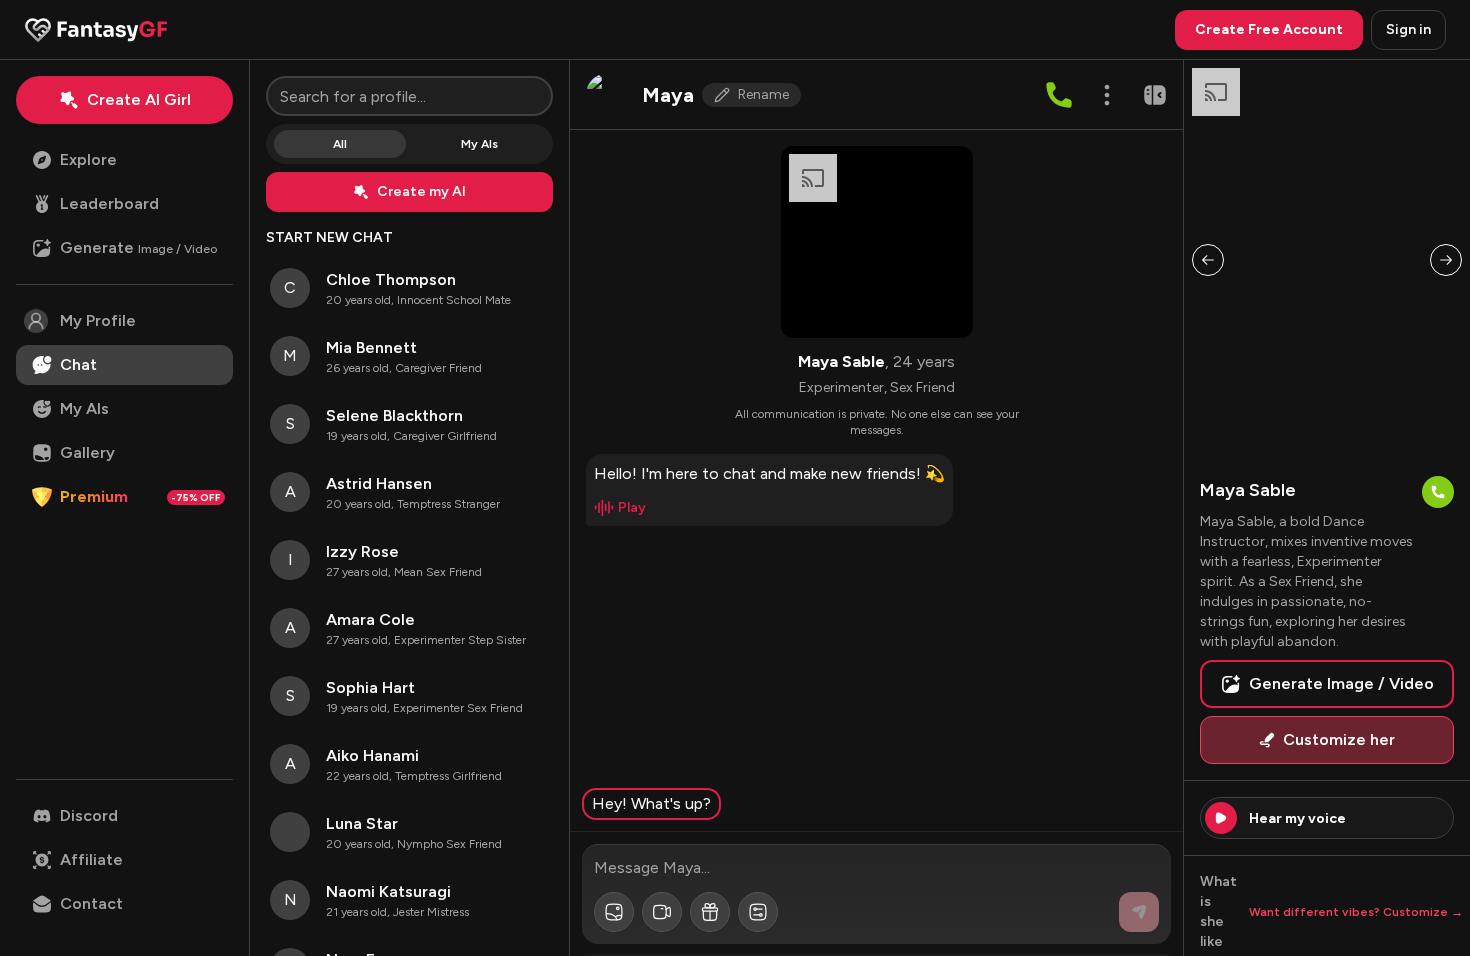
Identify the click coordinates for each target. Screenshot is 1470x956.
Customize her (1339, 739)
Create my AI (421, 191)
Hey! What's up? (651, 803)
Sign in (1408, 29)
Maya (668, 95)
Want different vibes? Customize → (1356, 912)
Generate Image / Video (1341, 683)
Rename (763, 94)
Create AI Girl (139, 99)
